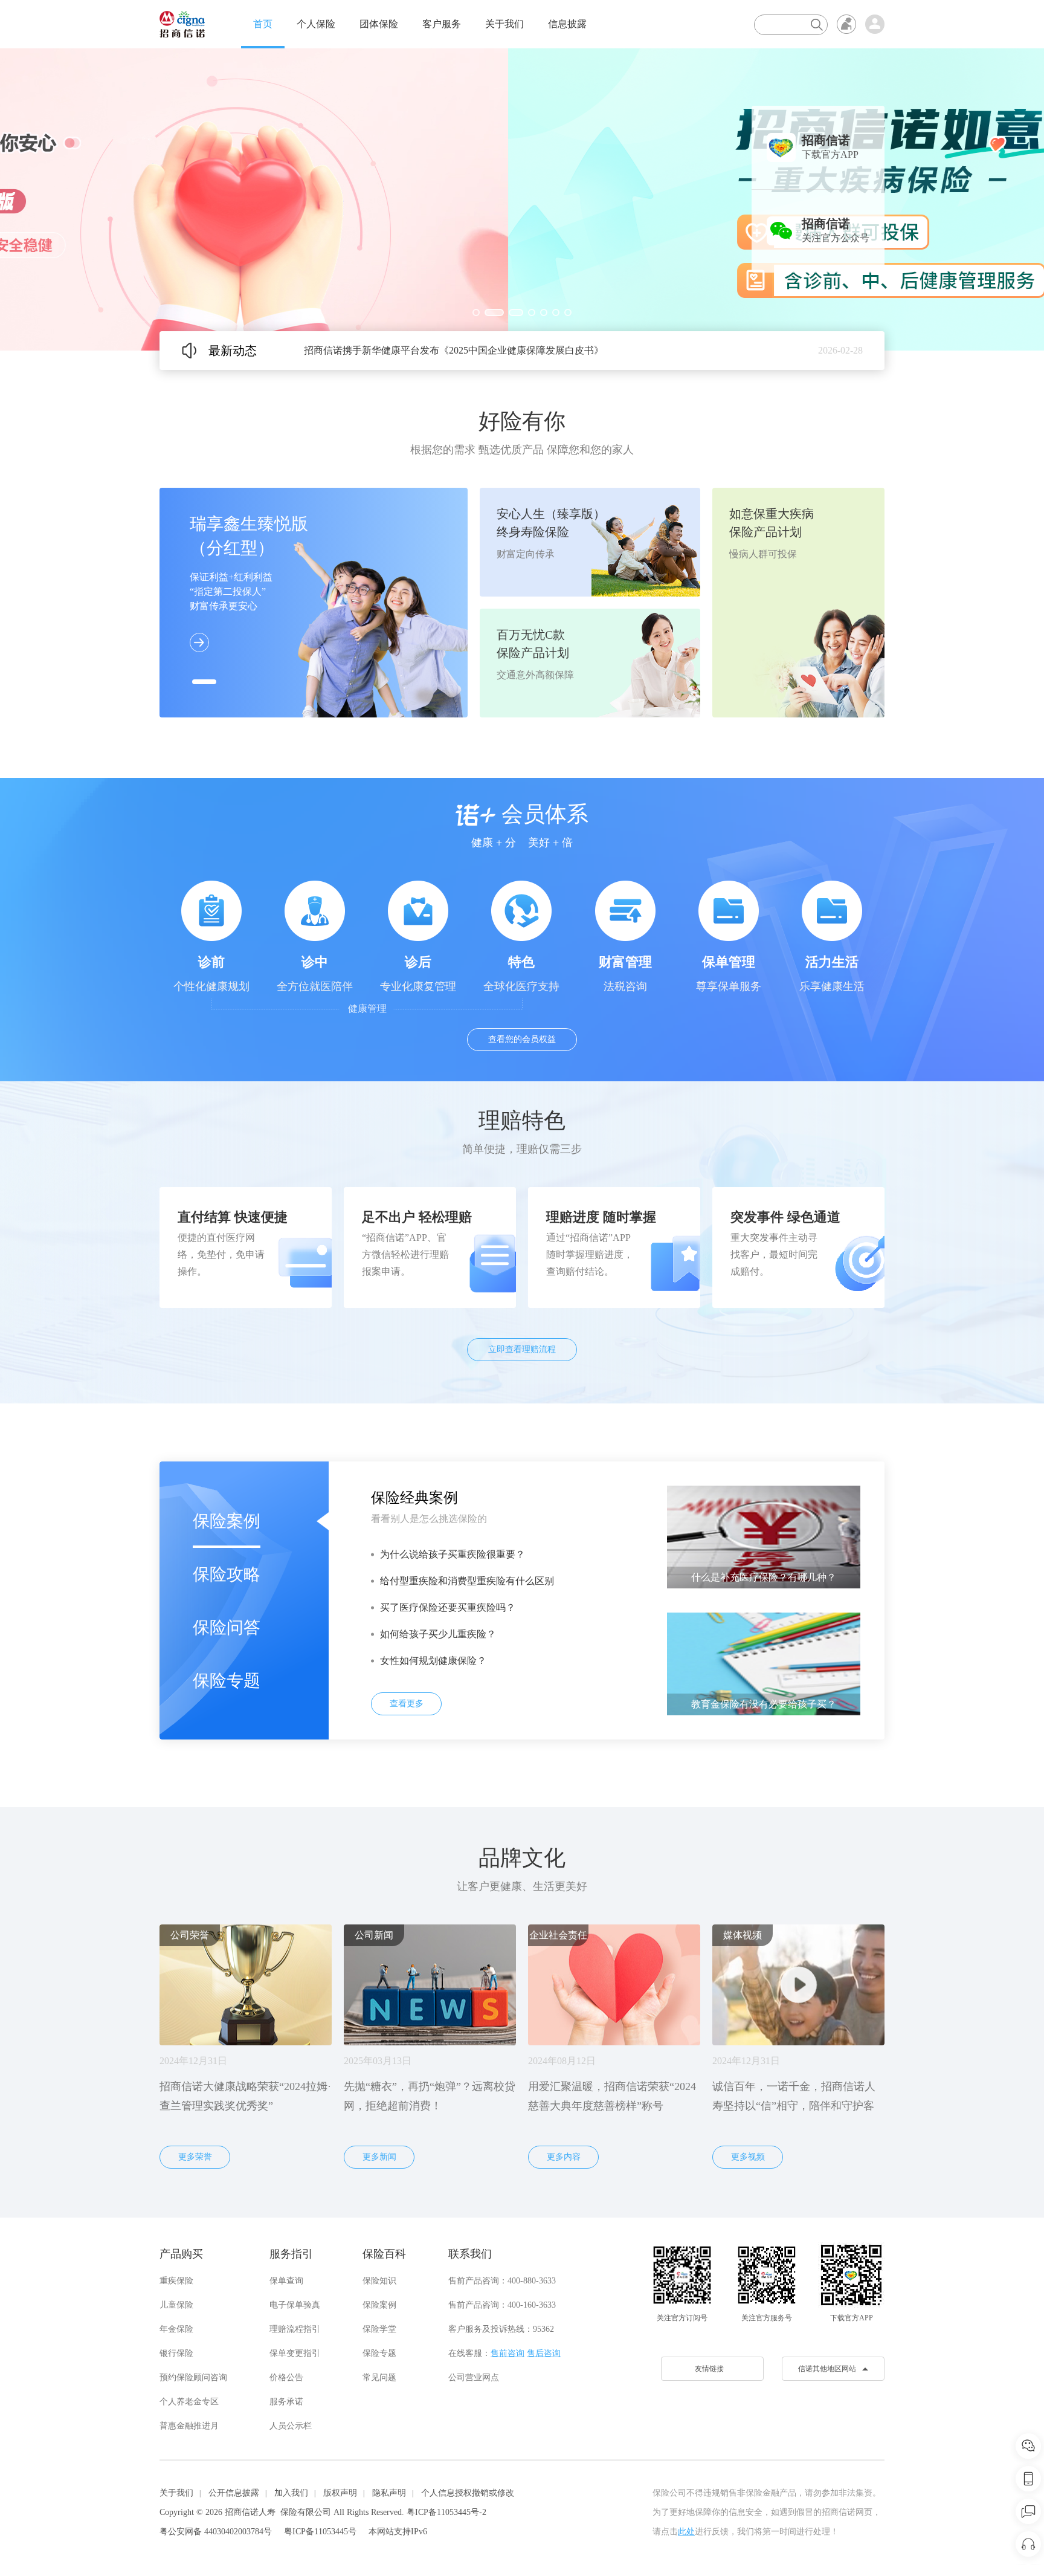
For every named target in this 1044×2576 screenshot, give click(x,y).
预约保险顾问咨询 (193, 2377)
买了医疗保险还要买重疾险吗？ (448, 1607)
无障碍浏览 (846, 24)
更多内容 (564, 2157)
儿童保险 (176, 2305)
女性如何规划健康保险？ (433, 1661)
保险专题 (227, 1681)
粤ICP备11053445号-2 (446, 2512)
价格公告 (286, 2377)
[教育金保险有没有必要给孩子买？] (764, 1663)
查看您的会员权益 (522, 1039)
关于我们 (504, 24)
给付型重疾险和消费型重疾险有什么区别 (467, 1581)
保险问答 (227, 1627)
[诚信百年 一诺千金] (182, 24)
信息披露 (567, 24)
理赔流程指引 (295, 2329)
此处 (686, 2532)
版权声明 (340, 2493)
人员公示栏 (291, 2426)
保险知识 (379, 2281)
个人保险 (316, 24)
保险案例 (227, 1521)
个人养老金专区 (189, 2402)
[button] (476, 312)
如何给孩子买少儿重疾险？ (438, 1634)
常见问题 (379, 2377)
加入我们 (291, 2493)
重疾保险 (176, 2281)
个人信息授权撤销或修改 (468, 2493)
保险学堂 (379, 2329)
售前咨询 (507, 2353)
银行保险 (176, 2353)
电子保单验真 (295, 2305)
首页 (263, 24)
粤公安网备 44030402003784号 (216, 2532)
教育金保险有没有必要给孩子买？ (764, 1704)
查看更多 (407, 1704)
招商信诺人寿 (250, 2512)
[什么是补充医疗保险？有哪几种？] (764, 1536)
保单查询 (286, 2281)
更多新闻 (379, 2157)
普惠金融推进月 (189, 2426)
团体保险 (379, 24)
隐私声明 (389, 2493)
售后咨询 (544, 2353)
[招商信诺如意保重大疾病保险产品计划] (522, 199)
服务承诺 (286, 2402)
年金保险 (176, 2329)
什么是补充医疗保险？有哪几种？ (764, 1577)
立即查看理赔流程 (522, 1349)
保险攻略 (227, 1574)
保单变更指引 (295, 2353)
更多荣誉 (195, 2157)
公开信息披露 (234, 2493)
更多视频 (748, 2157)
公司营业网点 (474, 2377)
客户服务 (442, 24)
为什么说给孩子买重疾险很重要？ (453, 1554)
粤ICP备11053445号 (320, 2532)
